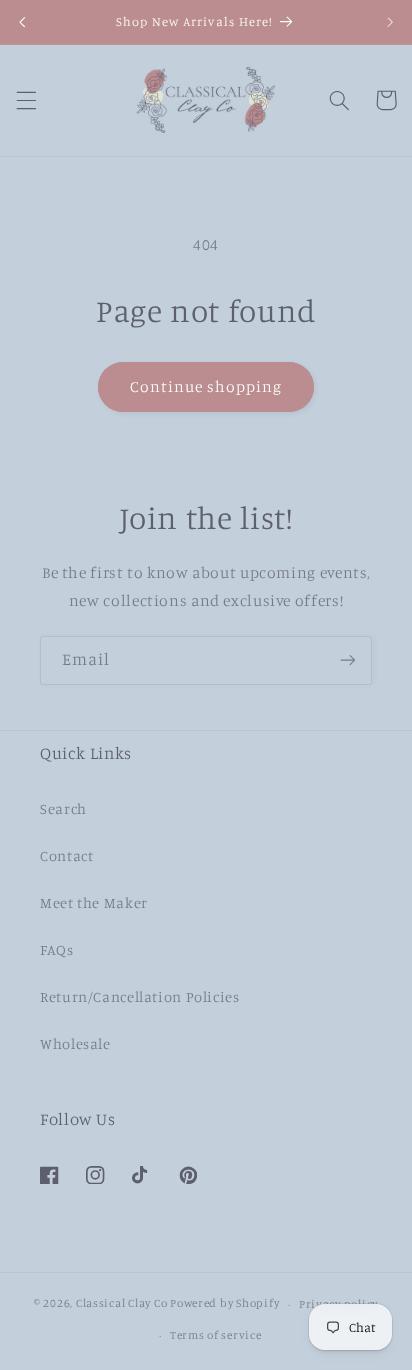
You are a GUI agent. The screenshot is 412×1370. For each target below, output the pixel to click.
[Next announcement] (390, 22)
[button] (26, 100)
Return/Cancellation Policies (140, 996)
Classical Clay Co (122, 1304)
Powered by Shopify (224, 1304)
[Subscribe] (348, 660)
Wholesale (75, 1043)
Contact (66, 855)
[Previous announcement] (22, 22)
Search (63, 808)
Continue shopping (206, 386)
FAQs (57, 949)
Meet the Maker (94, 902)
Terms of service (216, 1335)
